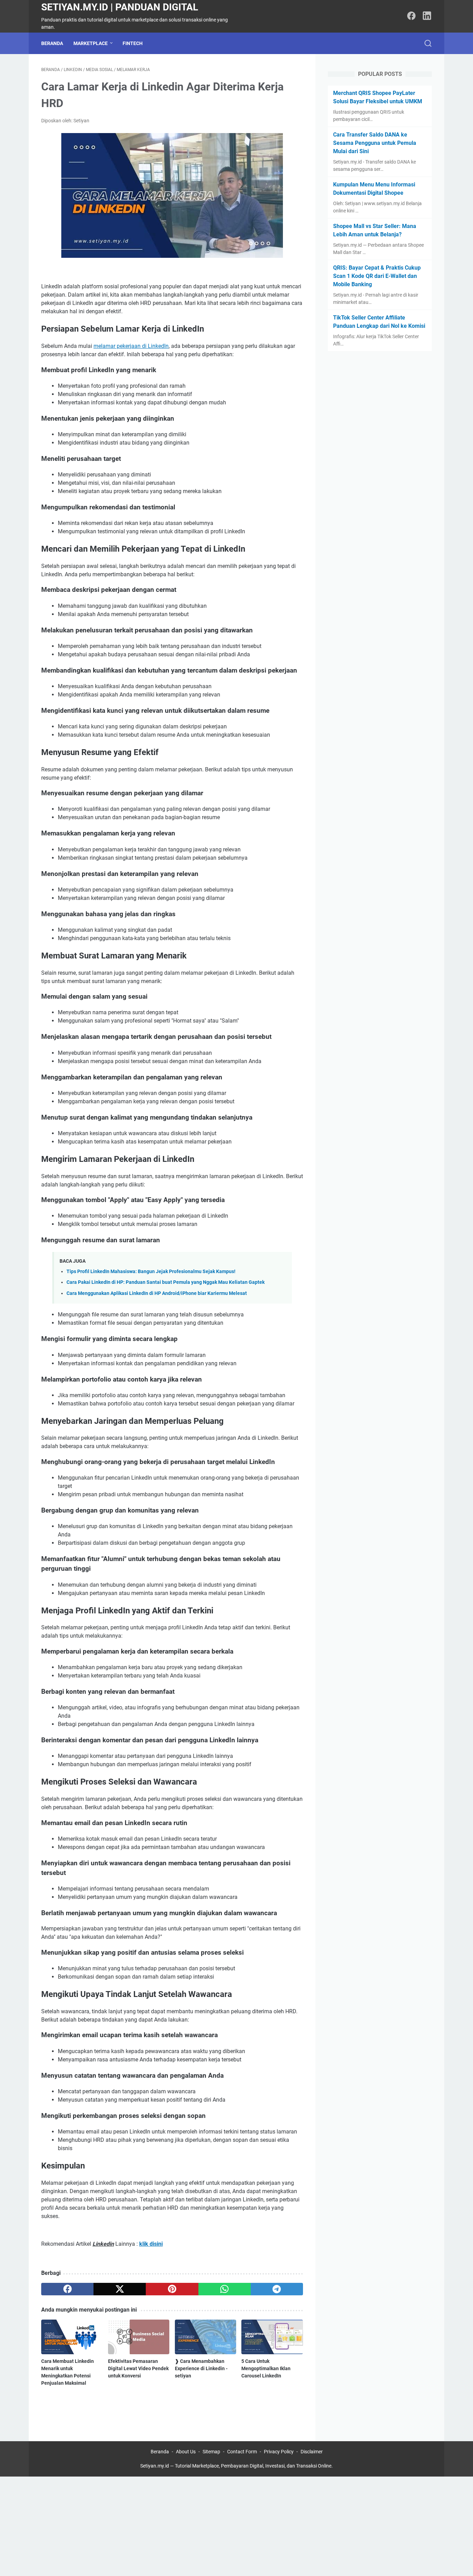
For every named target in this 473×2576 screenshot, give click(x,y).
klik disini (151, 2244)
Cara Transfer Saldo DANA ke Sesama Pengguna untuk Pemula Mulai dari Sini (375, 143)
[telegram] (277, 2289)
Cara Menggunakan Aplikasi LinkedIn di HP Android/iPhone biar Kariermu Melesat (157, 1293)
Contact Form (242, 2452)
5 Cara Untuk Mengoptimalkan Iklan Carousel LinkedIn (266, 2368)
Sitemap (211, 2452)
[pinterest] (172, 2289)
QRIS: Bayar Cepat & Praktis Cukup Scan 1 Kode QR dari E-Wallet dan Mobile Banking (377, 276)
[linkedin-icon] (427, 16)
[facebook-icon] (411, 16)
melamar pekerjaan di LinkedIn (131, 346)
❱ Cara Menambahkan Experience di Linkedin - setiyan (201, 2368)
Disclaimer (312, 2452)
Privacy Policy (279, 2452)
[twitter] (120, 2289)
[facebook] (67, 2289)
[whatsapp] (225, 2289)
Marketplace (91, 43)
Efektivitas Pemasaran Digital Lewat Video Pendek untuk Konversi (138, 2368)
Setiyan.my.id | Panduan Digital (120, 7)
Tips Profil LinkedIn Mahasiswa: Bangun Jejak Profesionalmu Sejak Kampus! (151, 1272)
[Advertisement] (208, 2525)
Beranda (52, 43)
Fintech (133, 43)
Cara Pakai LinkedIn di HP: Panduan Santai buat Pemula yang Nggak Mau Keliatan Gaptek (166, 1282)
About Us (186, 2452)
